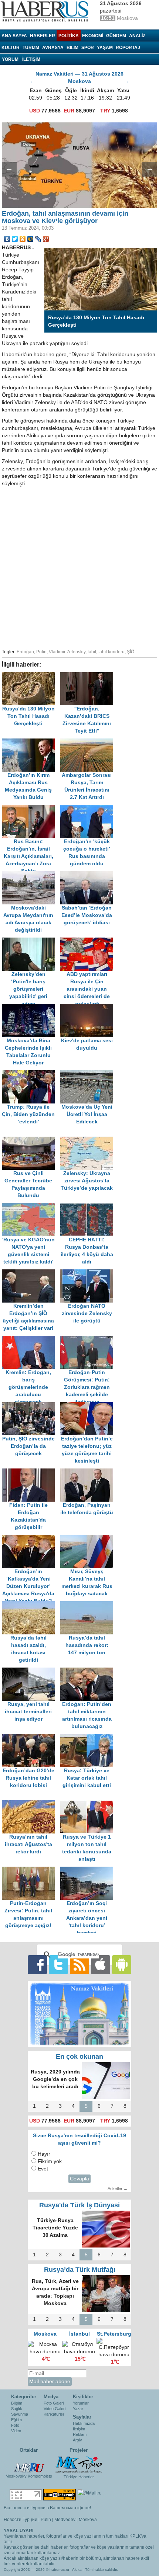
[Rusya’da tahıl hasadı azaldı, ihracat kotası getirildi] (31, 1605)
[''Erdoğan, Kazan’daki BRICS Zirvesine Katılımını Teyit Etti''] (89, 676)
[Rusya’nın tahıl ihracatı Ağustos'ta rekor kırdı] (31, 1804)
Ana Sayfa (14, 36)
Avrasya (53, 48)
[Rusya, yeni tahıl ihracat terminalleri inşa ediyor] (31, 1671)
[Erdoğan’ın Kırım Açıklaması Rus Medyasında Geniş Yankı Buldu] (31, 742)
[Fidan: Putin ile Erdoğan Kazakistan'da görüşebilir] (31, 1472)
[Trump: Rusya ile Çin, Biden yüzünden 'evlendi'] (31, 1074)
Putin (41, 652)
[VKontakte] (7, 239)
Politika (69, 36)
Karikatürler (54, 2414)
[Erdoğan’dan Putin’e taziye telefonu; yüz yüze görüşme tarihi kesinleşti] (89, 1406)
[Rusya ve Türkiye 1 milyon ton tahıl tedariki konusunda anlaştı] (89, 1804)
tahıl (92, 652)
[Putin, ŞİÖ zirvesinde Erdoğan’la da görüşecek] (31, 1406)
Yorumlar (81, 2403)
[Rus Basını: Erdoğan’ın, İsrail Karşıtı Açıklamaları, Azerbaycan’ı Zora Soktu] (31, 808)
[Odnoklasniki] (23, 239)
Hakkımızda (84, 2423)
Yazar (78, 2409)
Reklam (80, 2434)
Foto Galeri (54, 2403)
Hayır (44, 2154)
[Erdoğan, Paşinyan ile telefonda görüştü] (89, 1472)
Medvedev (65, 2520)
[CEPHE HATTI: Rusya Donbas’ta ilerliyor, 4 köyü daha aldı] (89, 1207)
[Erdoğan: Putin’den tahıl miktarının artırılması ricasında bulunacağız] (89, 1671)
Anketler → (118, 2189)
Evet (43, 2169)
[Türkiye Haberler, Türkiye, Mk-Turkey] (79, 2464)
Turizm (31, 48)
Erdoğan (25, 652)
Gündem (116, 36)
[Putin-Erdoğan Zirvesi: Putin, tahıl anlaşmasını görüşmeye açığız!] (31, 1870)
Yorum (10, 59)
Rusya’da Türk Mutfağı (80, 2270)
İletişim (79, 2429)
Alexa (77, 2570)
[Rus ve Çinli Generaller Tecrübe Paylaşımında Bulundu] (31, 1140)
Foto (15, 2425)
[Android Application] (122, 1965)
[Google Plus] (46, 239)
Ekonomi (93, 36)
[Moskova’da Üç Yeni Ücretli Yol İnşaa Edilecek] (89, 1074)
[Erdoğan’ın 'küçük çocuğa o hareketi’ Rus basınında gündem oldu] (89, 808)
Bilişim (17, 2403)
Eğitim (16, 2420)
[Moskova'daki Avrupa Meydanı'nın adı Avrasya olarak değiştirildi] (31, 875)
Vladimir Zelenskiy (67, 652)
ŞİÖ (131, 652)
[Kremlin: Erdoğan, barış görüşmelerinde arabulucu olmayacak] (31, 1339)
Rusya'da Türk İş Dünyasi (79, 2205)
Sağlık (17, 2409)
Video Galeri (55, 2409)
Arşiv (77, 2440)
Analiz (137, 36)
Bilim (72, 48)
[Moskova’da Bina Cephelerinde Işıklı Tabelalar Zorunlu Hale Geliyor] (31, 1007)
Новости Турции (21, 2520)
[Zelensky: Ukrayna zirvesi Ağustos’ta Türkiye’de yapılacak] (89, 1140)
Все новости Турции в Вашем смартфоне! (47, 2508)
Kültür (11, 48)
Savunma (20, 2414)
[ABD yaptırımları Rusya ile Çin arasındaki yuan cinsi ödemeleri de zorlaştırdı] (89, 941)
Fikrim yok (50, 2161)
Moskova (88, 2520)
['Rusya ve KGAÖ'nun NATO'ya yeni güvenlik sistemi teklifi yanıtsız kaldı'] (31, 1207)
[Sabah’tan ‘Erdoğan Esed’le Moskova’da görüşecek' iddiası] (89, 875)
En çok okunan (79, 2057)
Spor (88, 48)
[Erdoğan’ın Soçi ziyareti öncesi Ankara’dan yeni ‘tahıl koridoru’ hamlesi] (89, 1870)
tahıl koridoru (111, 652)
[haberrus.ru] (46, 11)
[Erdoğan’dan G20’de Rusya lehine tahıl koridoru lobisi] (31, 1737)
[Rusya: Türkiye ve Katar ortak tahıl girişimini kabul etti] (89, 1737)
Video (16, 2431)
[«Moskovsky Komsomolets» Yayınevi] (29, 2464)
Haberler (43, 36)
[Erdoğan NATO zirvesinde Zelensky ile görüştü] (89, 1273)
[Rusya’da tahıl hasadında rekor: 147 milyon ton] (89, 1605)
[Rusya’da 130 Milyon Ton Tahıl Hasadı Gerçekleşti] (31, 676)
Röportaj (128, 48)
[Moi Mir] (31, 239)
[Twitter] (15, 239)
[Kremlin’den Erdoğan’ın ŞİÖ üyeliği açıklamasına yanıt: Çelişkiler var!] (31, 1273)
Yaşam (105, 48)
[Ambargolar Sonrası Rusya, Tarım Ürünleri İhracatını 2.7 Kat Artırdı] (89, 742)
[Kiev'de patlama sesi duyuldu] (89, 1007)
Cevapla (79, 2179)
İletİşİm (31, 59)
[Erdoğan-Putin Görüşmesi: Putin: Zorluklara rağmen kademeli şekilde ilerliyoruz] (89, 1339)
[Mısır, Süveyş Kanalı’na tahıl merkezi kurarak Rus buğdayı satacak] (89, 1538)
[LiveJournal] (38, 239)
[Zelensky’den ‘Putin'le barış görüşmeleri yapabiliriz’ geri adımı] (31, 941)
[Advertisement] (79, 567)
